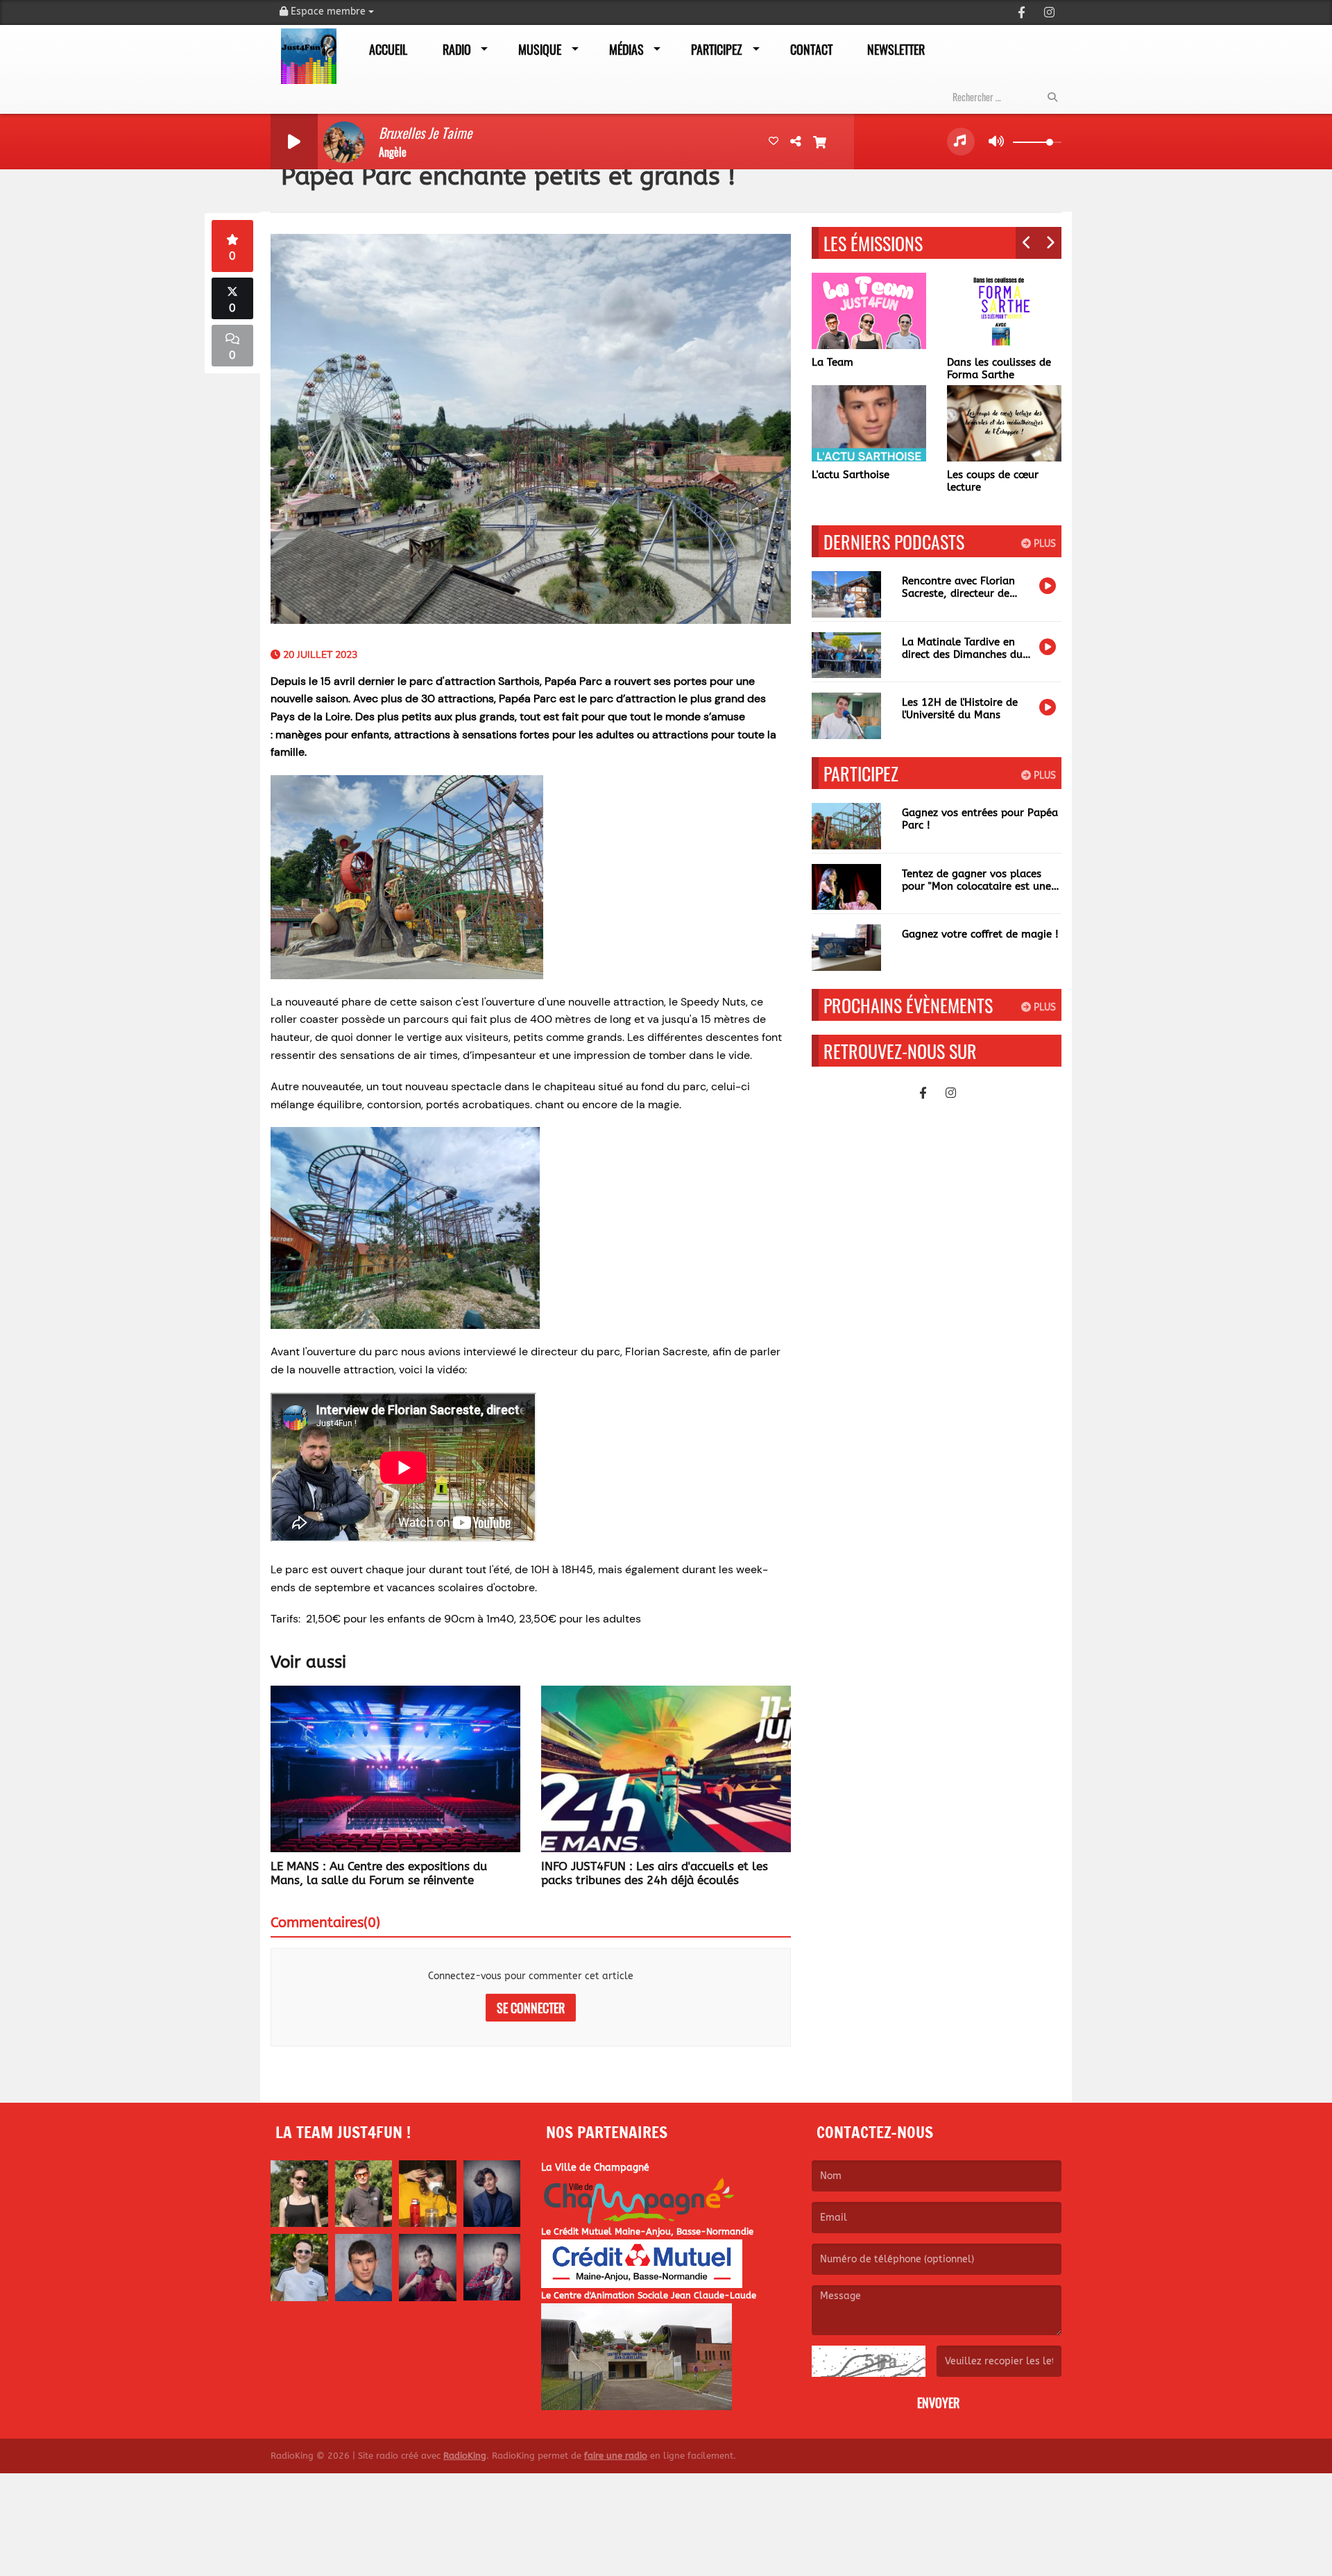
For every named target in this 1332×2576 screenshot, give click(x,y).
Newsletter (896, 49)
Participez (717, 49)
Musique (540, 49)
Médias (626, 49)
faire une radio (616, 2456)
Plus (1043, 544)
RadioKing (465, 2456)
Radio (457, 49)
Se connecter (531, 2008)
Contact (811, 49)
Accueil (388, 49)
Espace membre (328, 11)
